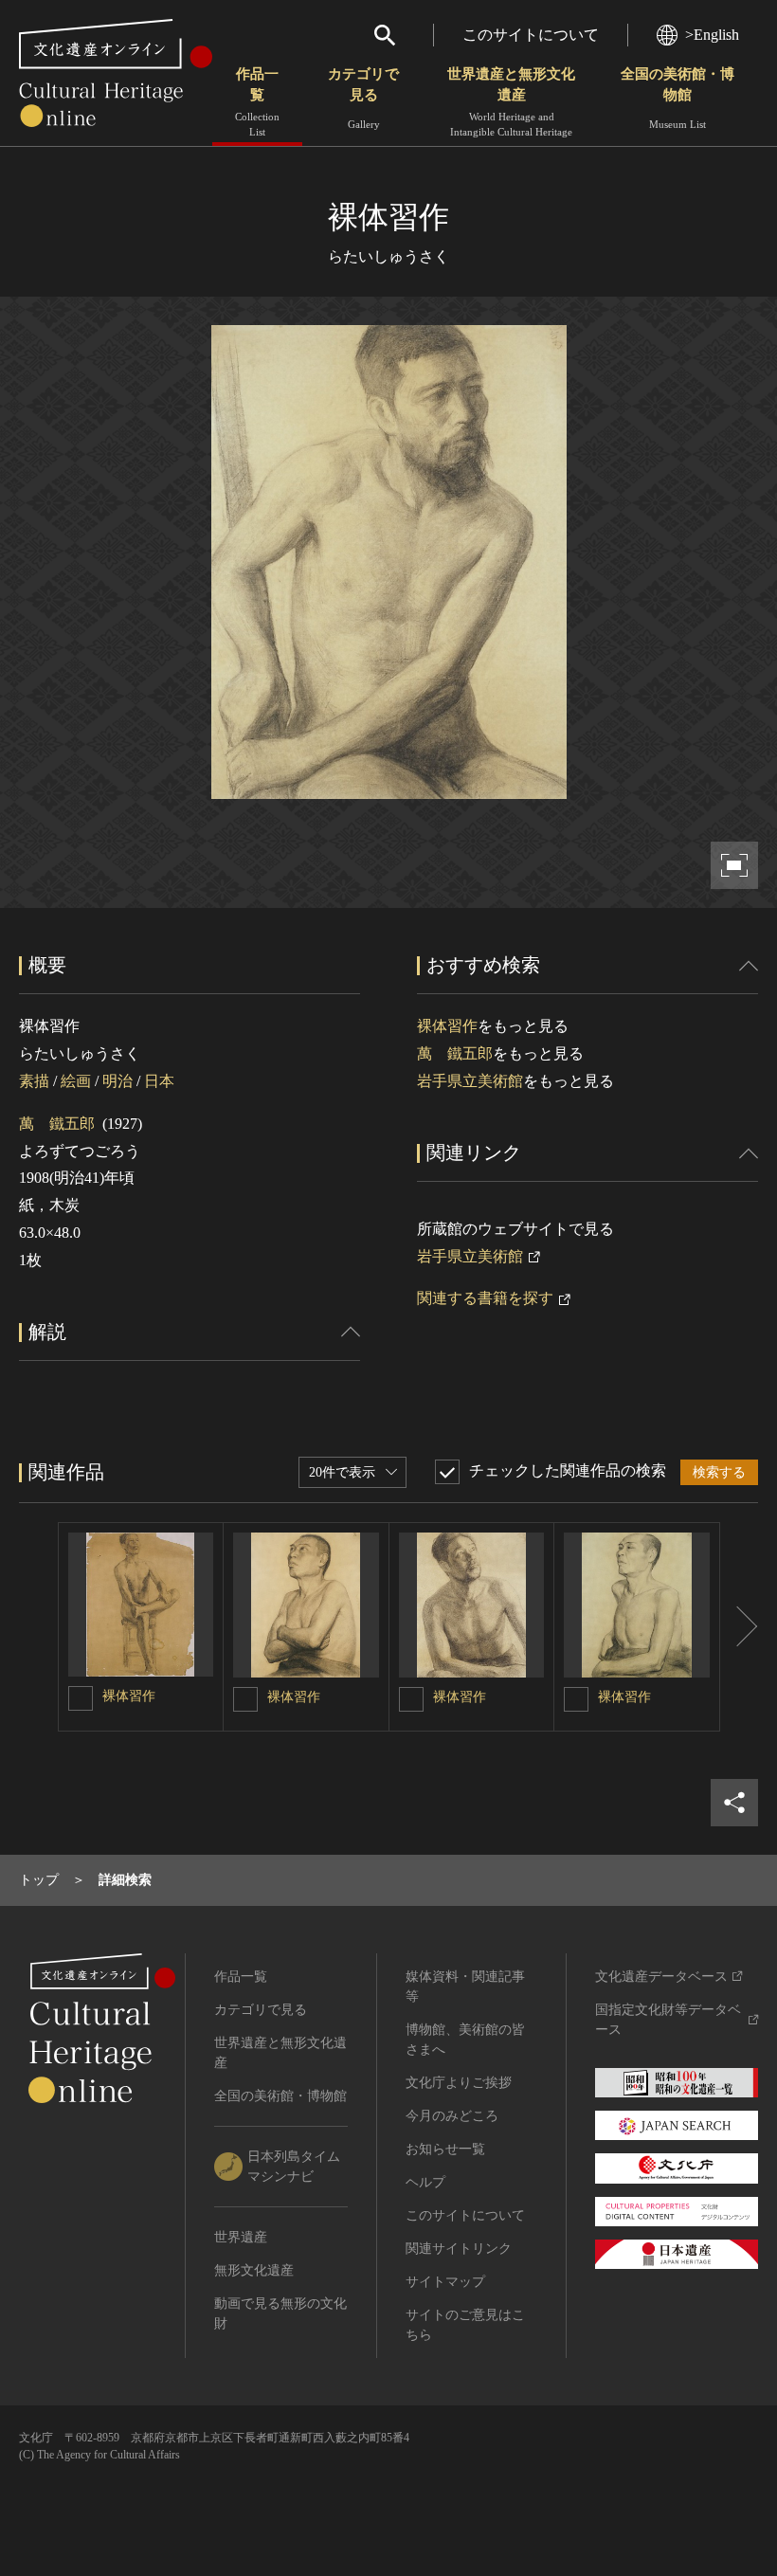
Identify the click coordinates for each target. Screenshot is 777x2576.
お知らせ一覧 (445, 2149)
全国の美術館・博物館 (678, 98)
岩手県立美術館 (470, 1081)
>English (712, 35)
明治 (117, 1081)
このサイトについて (531, 35)
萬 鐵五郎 (57, 1124)
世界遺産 (241, 2237)
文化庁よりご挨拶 (459, 2083)
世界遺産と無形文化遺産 (511, 102)
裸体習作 (447, 1026)
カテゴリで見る (363, 98)
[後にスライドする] (739, 1627)
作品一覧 (257, 102)
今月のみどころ (452, 2116)
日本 (159, 1081)
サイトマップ (445, 2282)
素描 (34, 1081)
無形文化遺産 (254, 2270)
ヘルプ (425, 2182)
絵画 (76, 1081)
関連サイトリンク (459, 2249)
